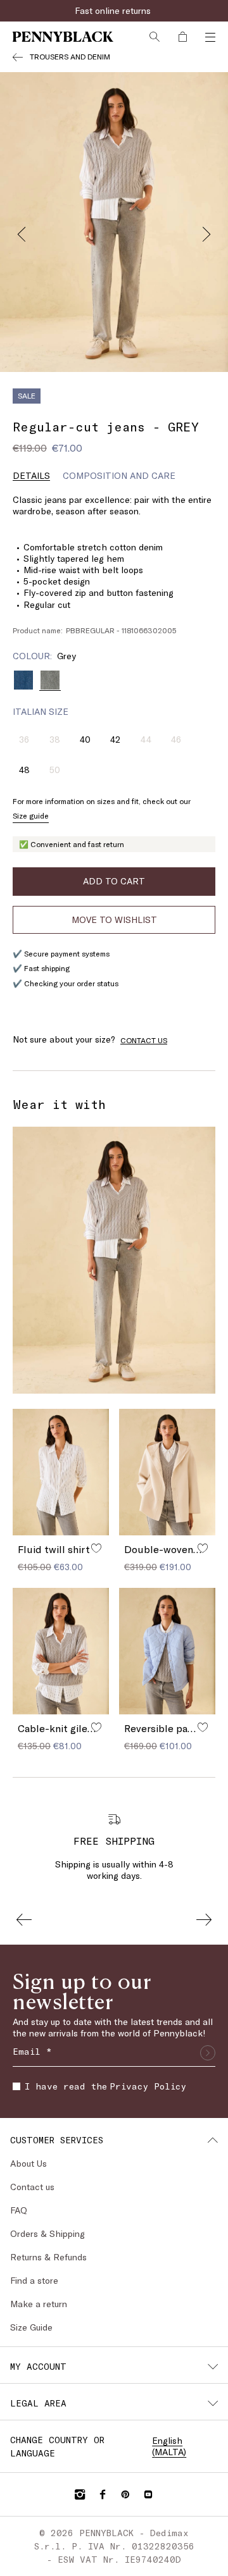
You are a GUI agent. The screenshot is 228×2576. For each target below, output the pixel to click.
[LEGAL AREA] (213, 2403)
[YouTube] (148, 2494)
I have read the (105, 2086)
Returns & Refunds (48, 2257)
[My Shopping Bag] (182, 37)
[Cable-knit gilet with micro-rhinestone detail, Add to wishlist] (96, 1727)
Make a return (39, 2304)
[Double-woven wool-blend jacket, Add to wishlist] (203, 1548)
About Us (28, 2163)
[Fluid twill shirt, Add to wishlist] (96, 1548)
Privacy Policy (148, 2086)
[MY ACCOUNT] (213, 2367)
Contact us (32, 2187)
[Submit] (208, 2053)
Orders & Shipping (47, 2233)
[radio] (23, 680)
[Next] (206, 231)
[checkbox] (16, 2086)
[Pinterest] (125, 2494)
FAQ (19, 2210)
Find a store (34, 2280)
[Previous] (22, 231)
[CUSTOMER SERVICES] (213, 2140)
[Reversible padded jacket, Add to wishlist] (203, 1727)
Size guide (31, 815)
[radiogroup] (114, 680)
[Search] (155, 37)
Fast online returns (114, 10)
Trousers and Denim (70, 56)
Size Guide (31, 2327)
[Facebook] (103, 2494)
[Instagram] (80, 2494)
